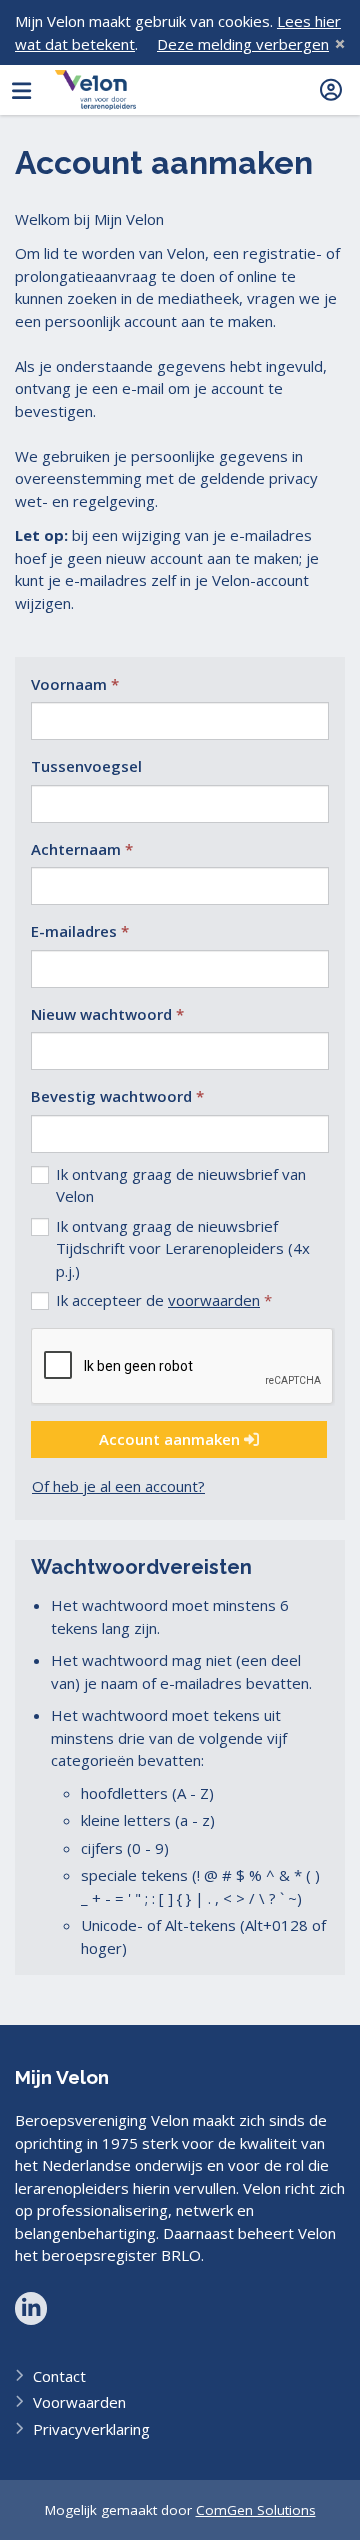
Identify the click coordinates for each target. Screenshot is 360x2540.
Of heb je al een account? (118, 1486)
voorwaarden (214, 1300)
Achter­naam (76, 849)
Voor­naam (69, 684)
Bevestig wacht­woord (111, 1096)
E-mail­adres (74, 931)
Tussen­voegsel (86, 766)
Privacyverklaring (91, 2429)
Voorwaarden (79, 2402)
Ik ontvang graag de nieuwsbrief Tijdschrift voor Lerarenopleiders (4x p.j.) (183, 1248)
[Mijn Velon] (95, 90)
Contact (59, 2376)
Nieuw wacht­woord (101, 1014)
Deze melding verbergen (243, 44)
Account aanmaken (171, 1439)
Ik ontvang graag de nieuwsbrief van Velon (181, 1185)
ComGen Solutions (256, 2510)
